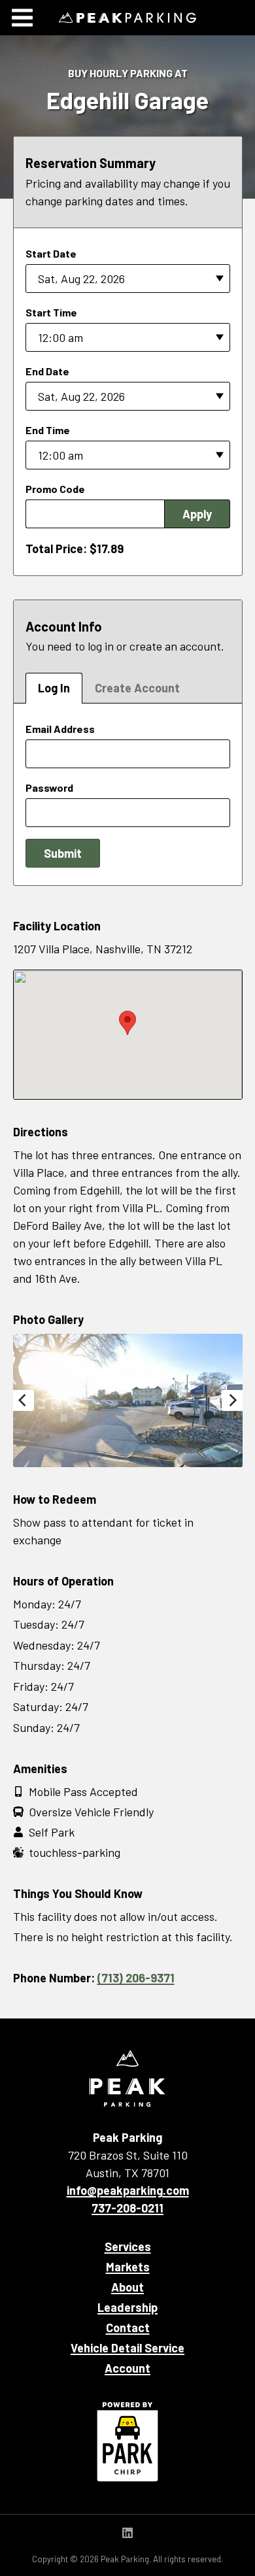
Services (128, 2246)
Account (127, 2368)
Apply (197, 514)
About (127, 2287)
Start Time (51, 312)
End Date (47, 371)
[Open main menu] (22, 18)
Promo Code (55, 489)
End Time (48, 430)
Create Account (137, 688)
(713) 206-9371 (136, 1978)
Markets (128, 2267)
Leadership (127, 2307)
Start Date (51, 253)
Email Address (60, 729)
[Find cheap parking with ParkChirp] (127, 2440)
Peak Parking (127, 18)
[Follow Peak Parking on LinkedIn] (127, 2534)
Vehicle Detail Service (127, 2348)
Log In (54, 688)
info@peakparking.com (128, 2190)
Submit (63, 853)
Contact (128, 2328)
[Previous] (24, 1400)
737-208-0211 (127, 2208)
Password (49, 788)
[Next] (232, 1400)
